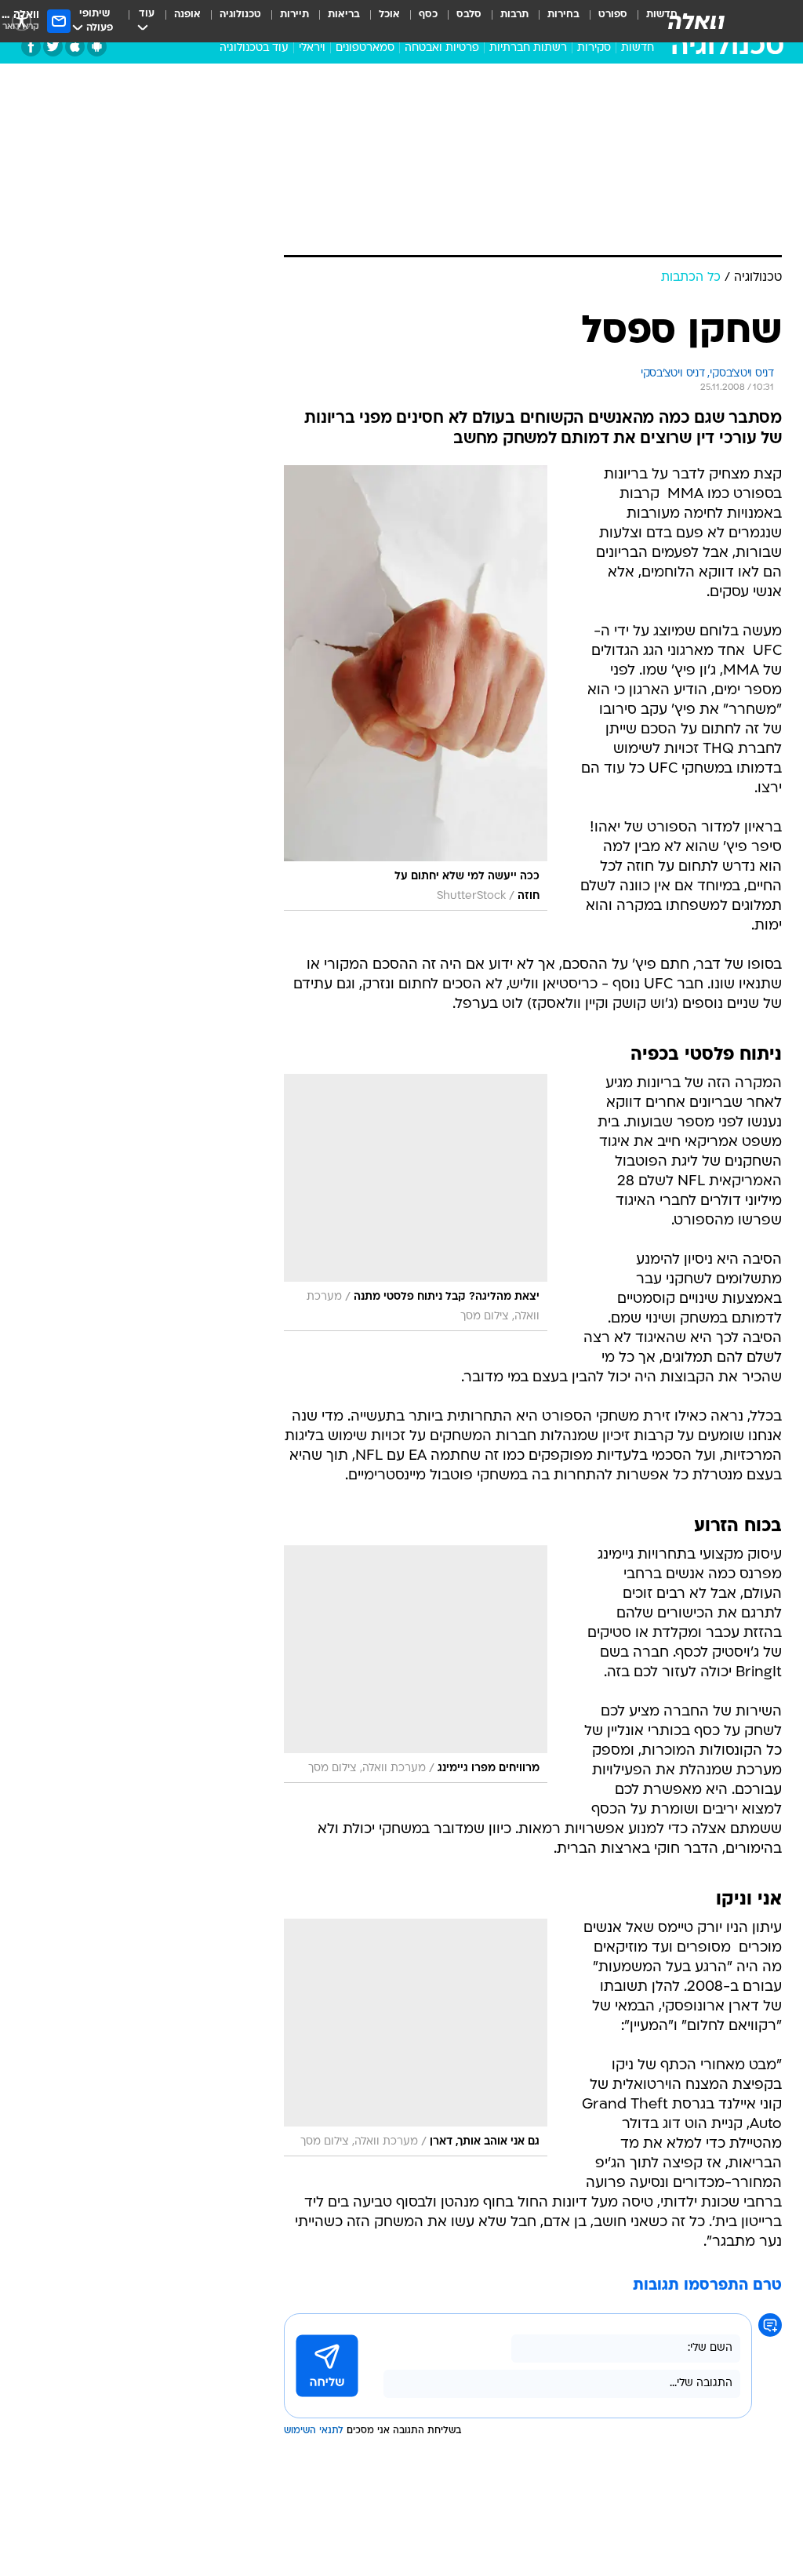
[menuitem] (603, 21)
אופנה (187, 15)
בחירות (563, 15)
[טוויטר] (53, 47)
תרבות (514, 15)
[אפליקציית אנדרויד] (97, 47)
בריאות (344, 15)
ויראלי (312, 48)
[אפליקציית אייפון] (75, 47)
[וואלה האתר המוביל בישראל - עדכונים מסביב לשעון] (696, 21)
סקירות (594, 48)
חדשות (638, 48)
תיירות (294, 15)
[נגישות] (22, 21)
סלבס (469, 15)
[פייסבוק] (31, 47)
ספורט (613, 15)
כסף (428, 15)
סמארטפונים (365, 48)
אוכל (389, 15)
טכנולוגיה (240, 15)
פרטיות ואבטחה (442, 48)
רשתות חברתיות (528, 48)
